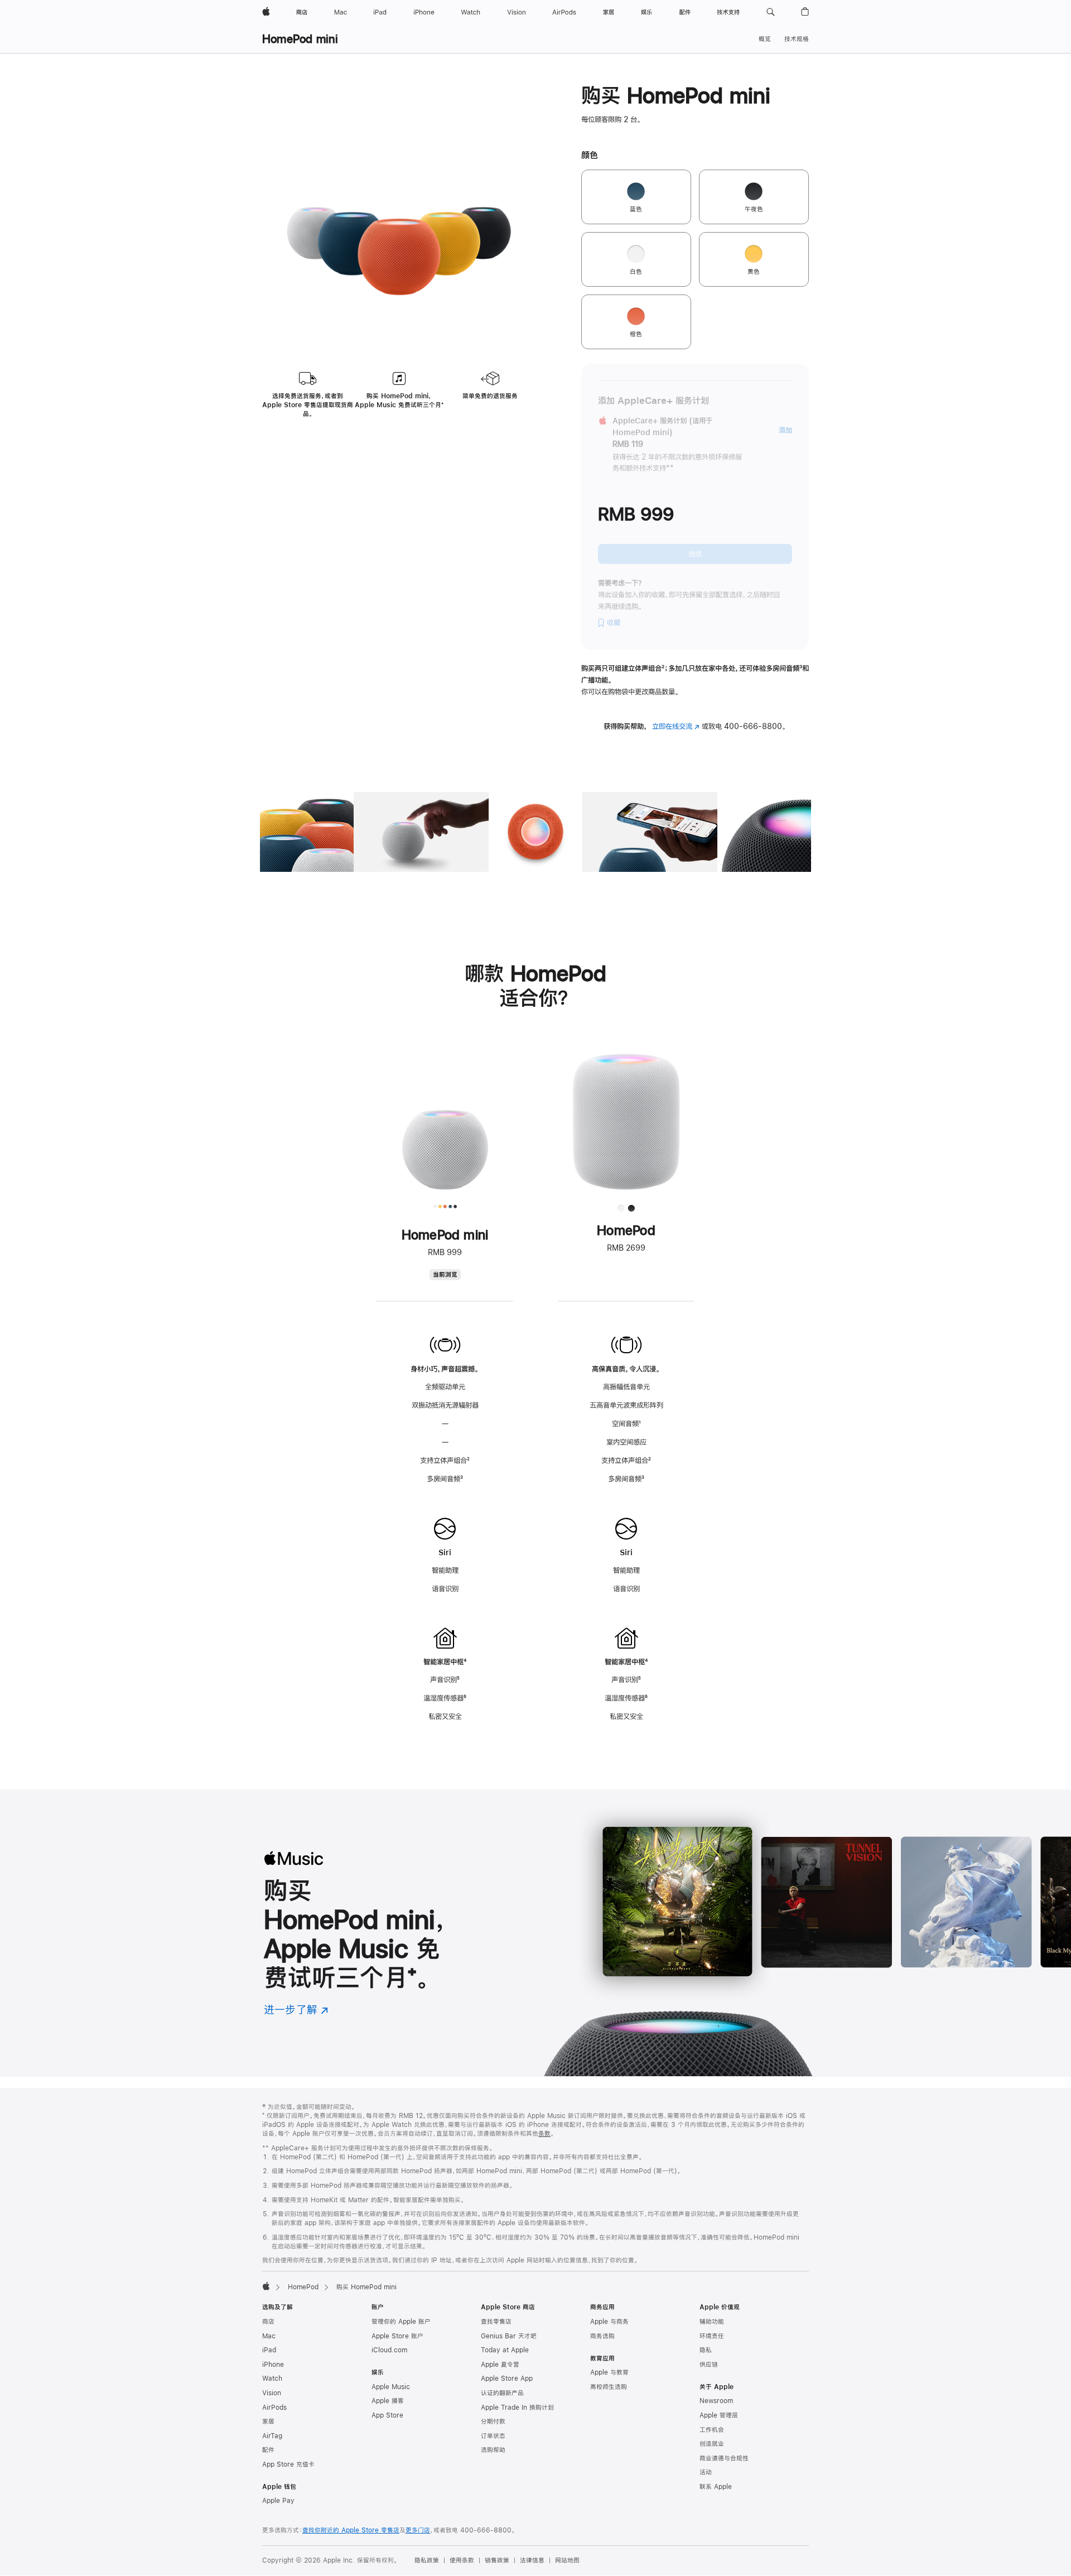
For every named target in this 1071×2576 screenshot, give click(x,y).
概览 (765, 39)
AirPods (274, 2408)
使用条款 (462, 2560)
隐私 (706, 2350)
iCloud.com (389, 2350)
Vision (272, 2393)
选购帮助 (493, 2450)
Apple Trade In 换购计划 (517, 2408)
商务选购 (602, 2336)
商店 (268, 2322)
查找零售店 (496, 2322)
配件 (268, 2450)
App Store (387, 2415)
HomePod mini (300, 39)
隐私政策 (427, 2560)
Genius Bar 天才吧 (509, 2336)
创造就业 (712, 2444)
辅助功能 (712, 2322)
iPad (269, 2350)
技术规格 (797, 39)
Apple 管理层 (719, 2415)
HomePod (303, 2287)
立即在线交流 (676, 726)
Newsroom (716, 2401)
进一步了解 (296, 2010)
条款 (544, 2134)
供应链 (709, 2365)
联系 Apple (716, 2487)
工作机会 (712, 2430)
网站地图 (567, 2560)
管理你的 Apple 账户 (401, 2322)
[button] (771, 12)
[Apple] (266, 2286)
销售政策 (497, 2560)
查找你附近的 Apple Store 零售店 (351, 2530)
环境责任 (712, 2336)
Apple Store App (507, 2379)
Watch (272, 2379)
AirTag (272, 2436)
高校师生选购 (609, 2387)
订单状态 (493, 2436)
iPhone (273, 2365)
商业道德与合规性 (724, 2458)
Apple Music (391, 2387)
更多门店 (418, 2530)
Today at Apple (505, 2350)
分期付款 (493, 2421)
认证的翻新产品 (502, 2393)
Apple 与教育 (609, 2372)
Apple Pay (278, 2501)
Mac (269, 2336)
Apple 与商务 (609, 2322)
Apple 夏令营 (500, 2365)
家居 (268, 2421)
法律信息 (532, 2560)
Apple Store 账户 (397, 2336)
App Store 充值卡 (288, 2464)
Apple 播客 (388, 2401)
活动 (706, 2472)
